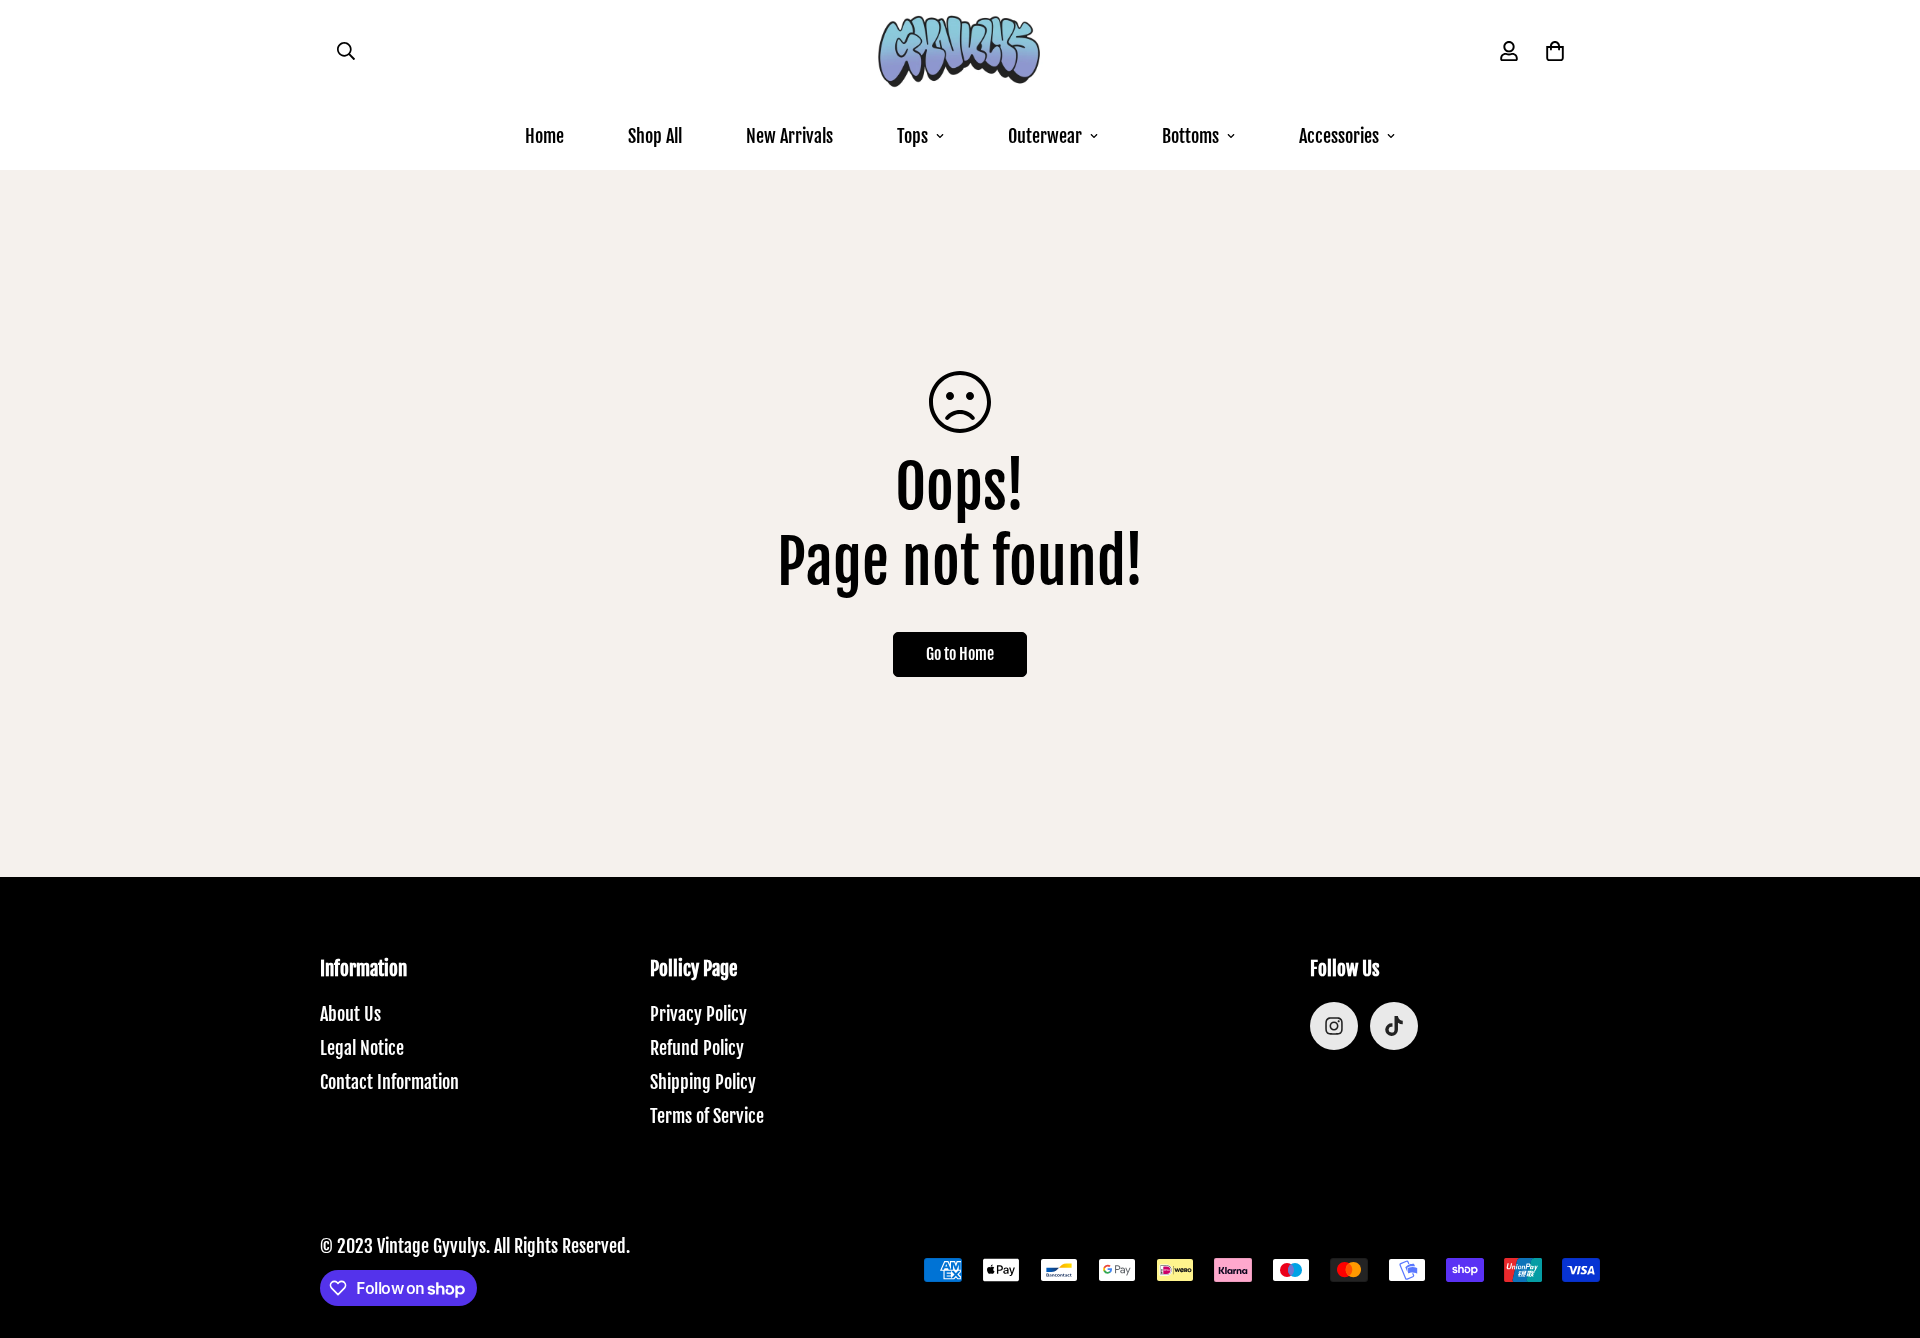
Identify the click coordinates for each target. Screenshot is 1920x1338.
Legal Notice (362, 1048)
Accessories (1339, 136)
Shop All (655, 136)
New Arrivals (789, 136)
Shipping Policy (703, 1082)
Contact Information (389, 1082)
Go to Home (960, 654)
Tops (912, 136)
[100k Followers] (1334, 1026)
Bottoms (1190, 136)
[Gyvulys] (960, 51)
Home (544, 136)
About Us (350, 1014)
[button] (1555, 51)
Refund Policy (697, 1048)
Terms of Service (707, 1116)
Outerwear (1045, 136)
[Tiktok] (1394, 1026)
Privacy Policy (698, 1014)
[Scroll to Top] (1881, 1229)
